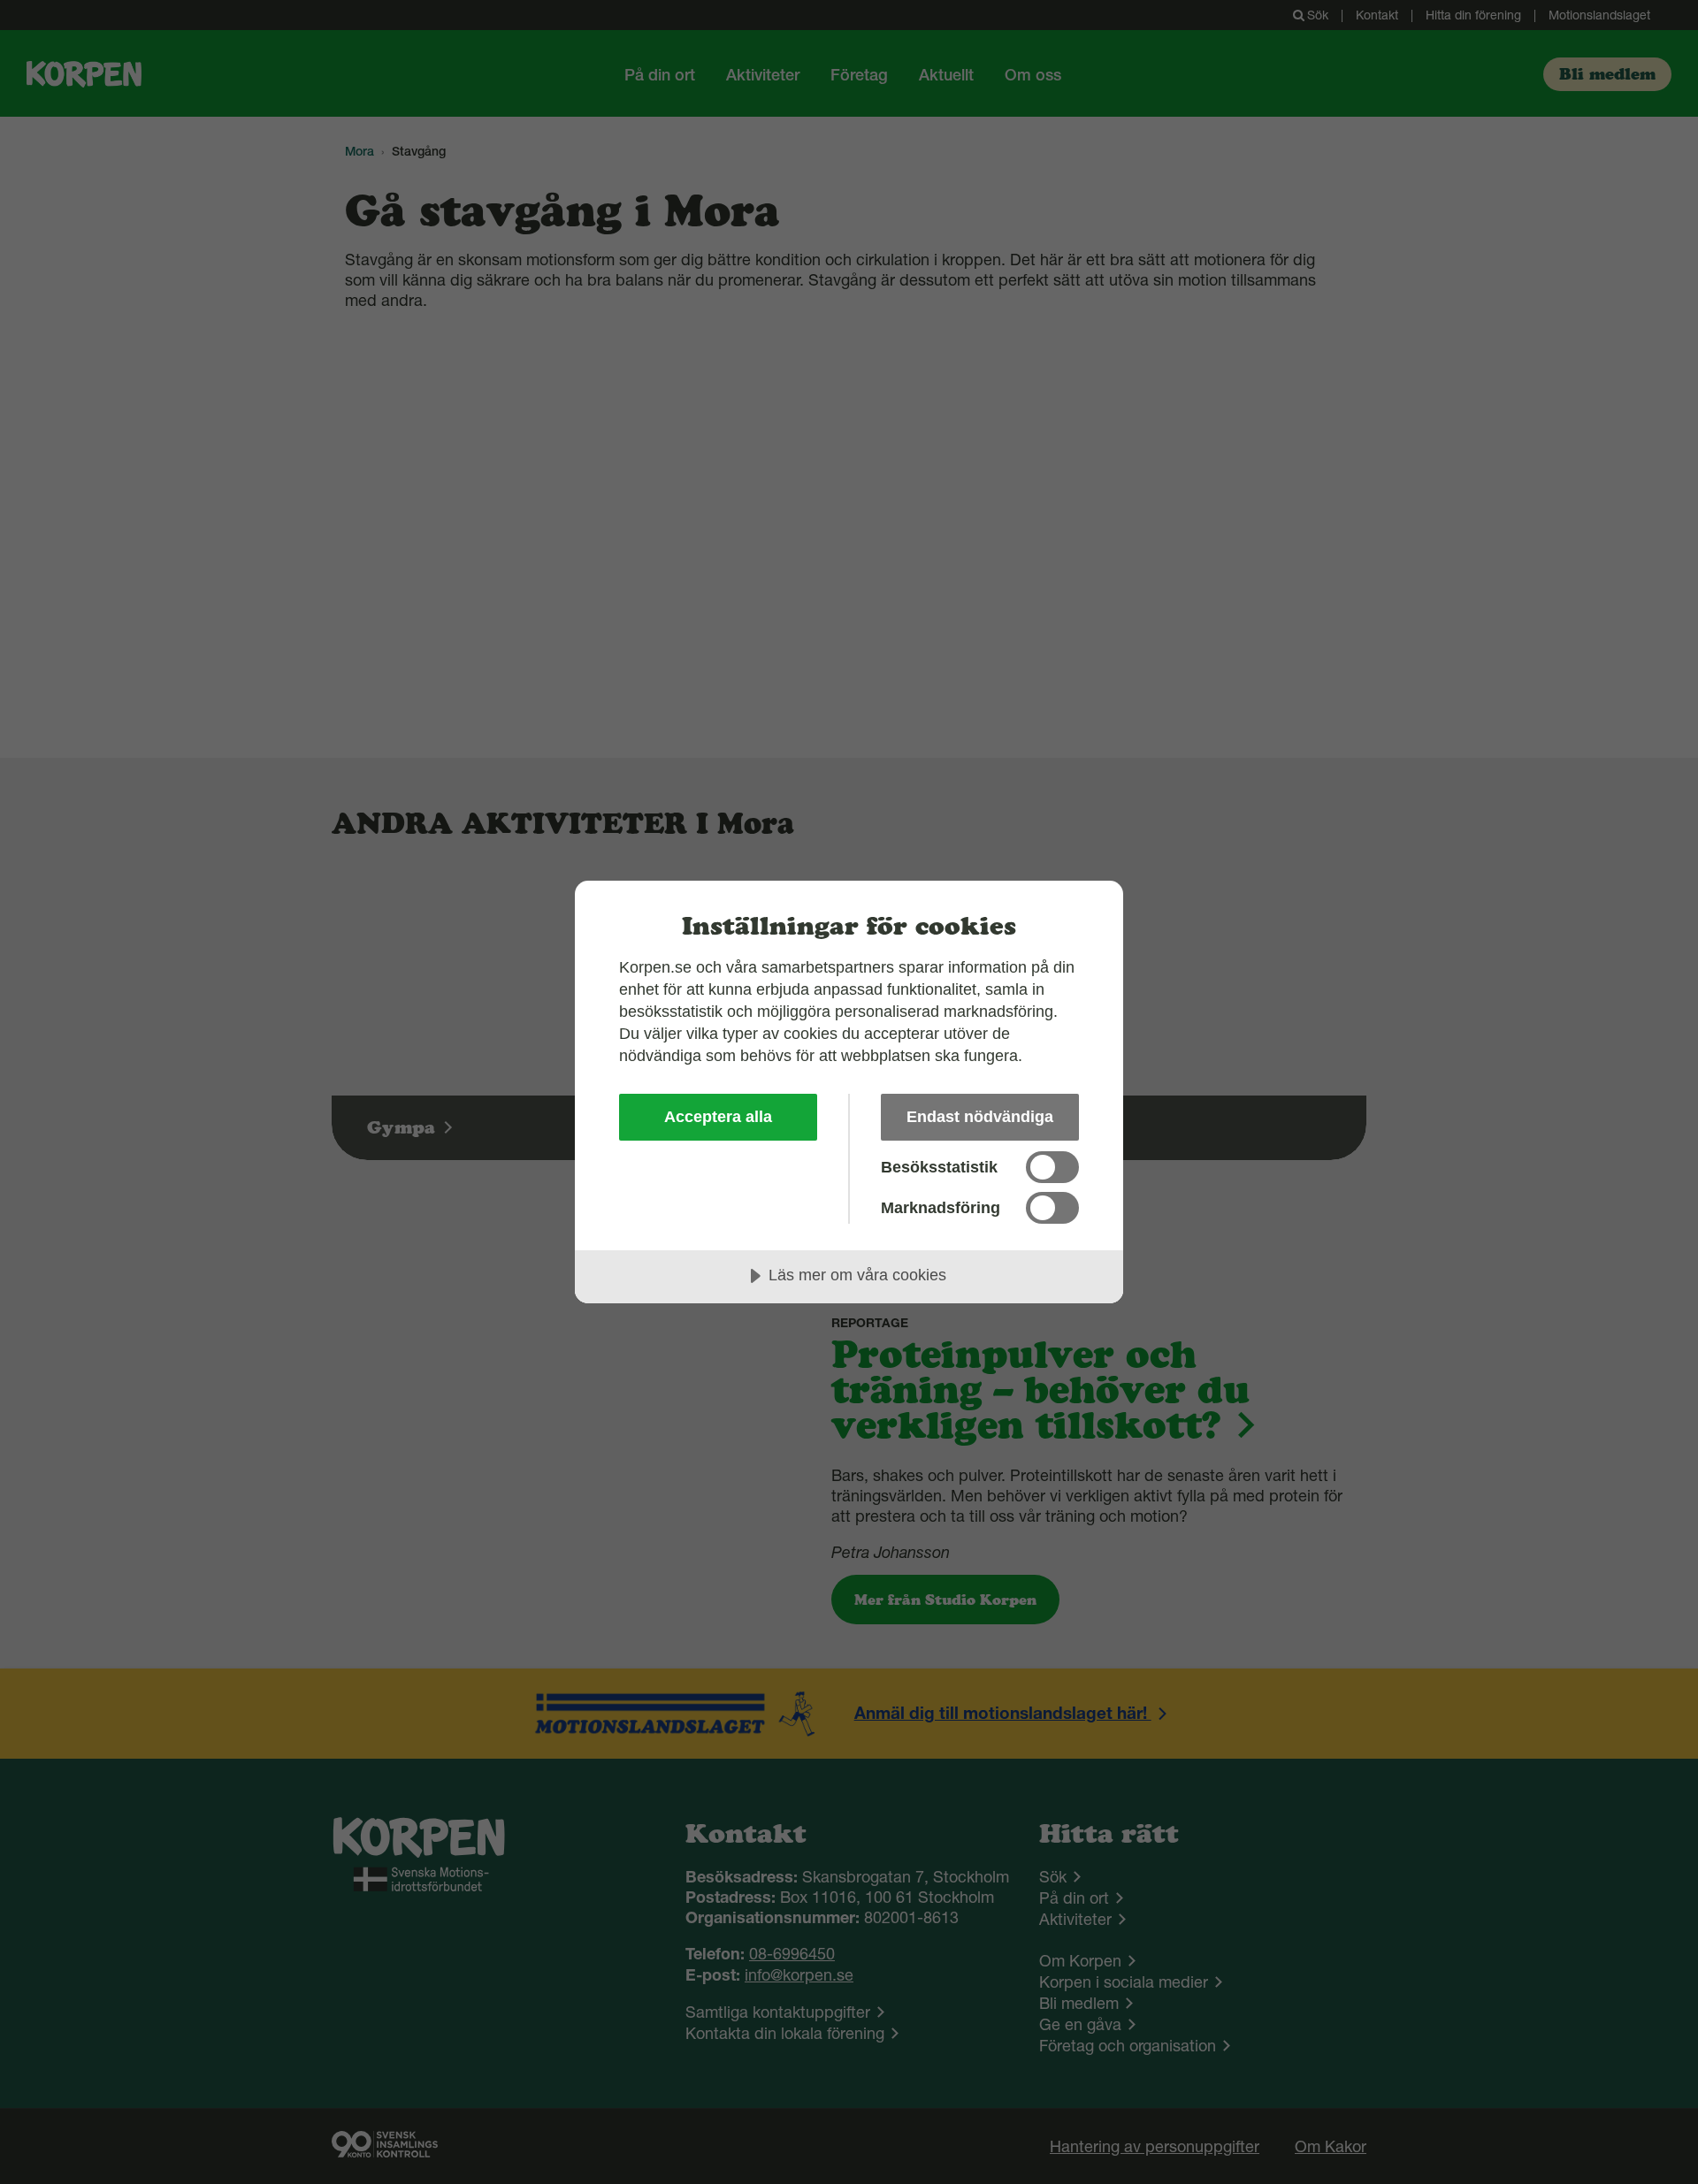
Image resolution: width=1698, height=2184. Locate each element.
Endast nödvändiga (980, 1117)
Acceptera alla (718, 1117)
